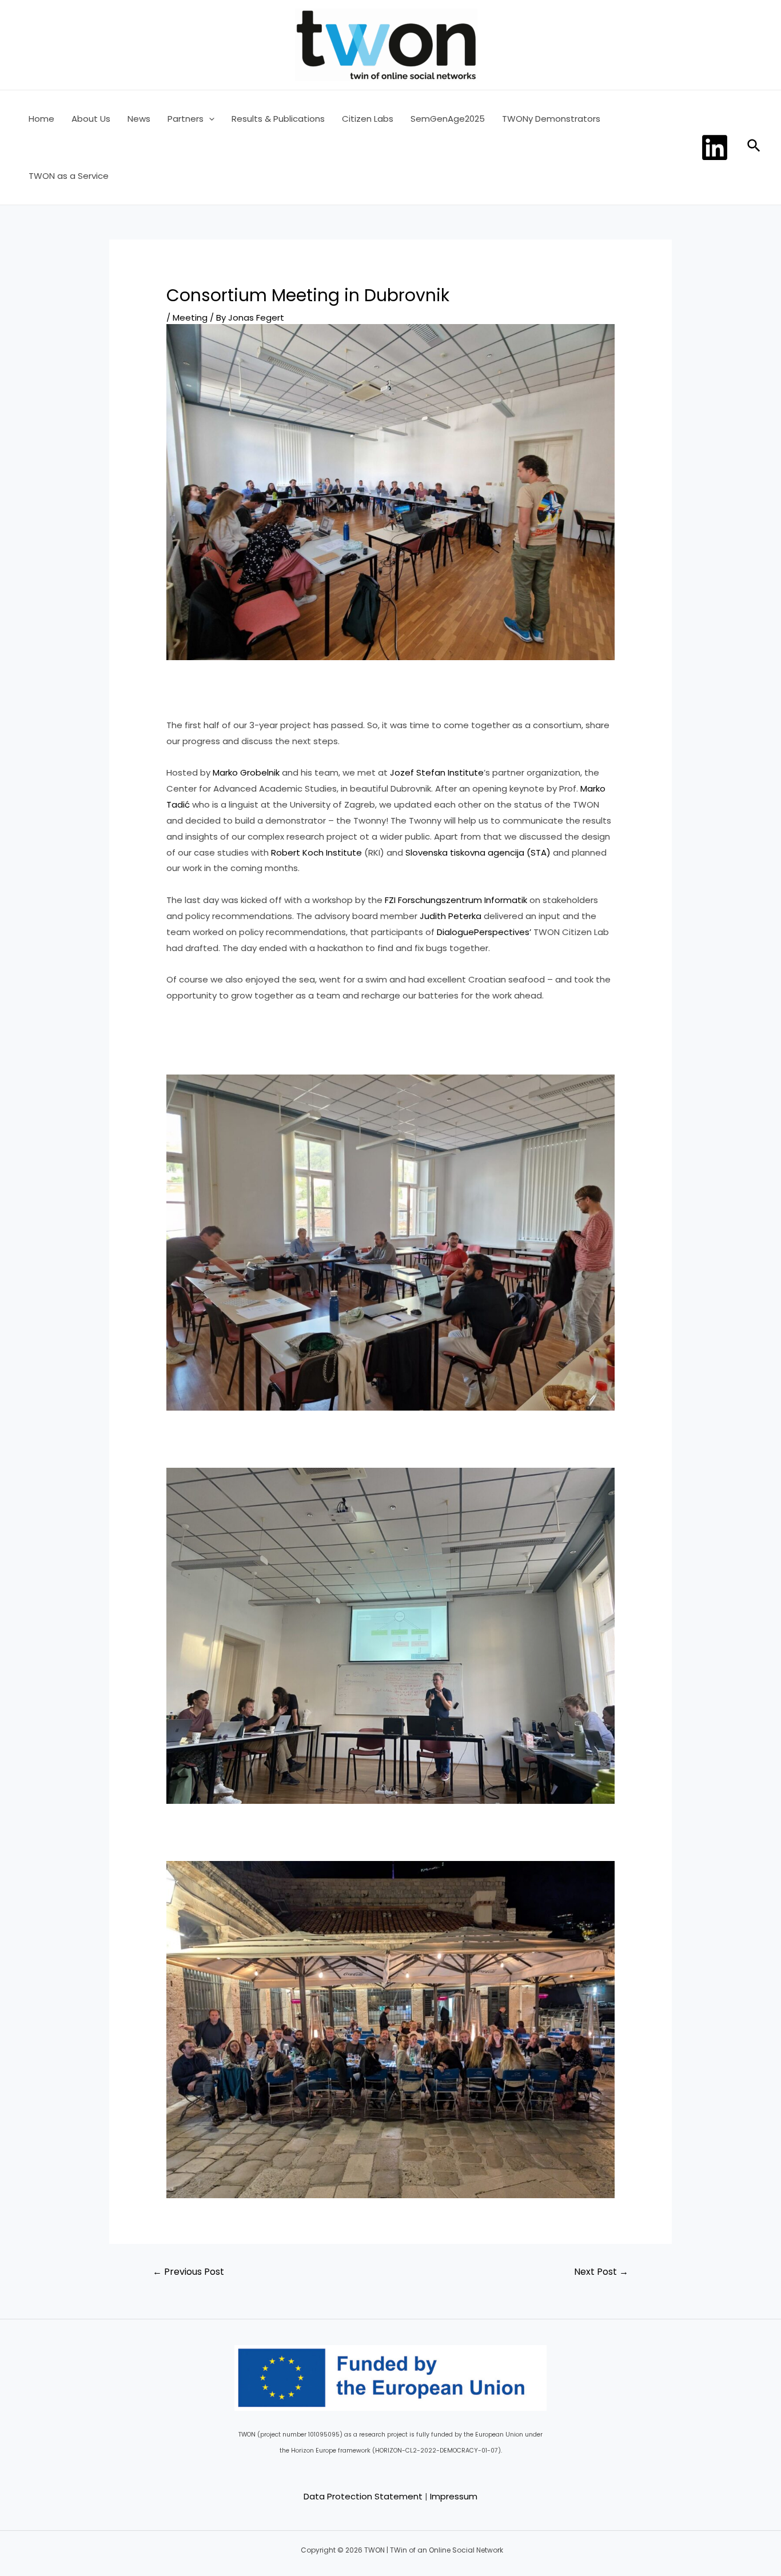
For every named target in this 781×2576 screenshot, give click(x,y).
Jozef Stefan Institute (437, 772)
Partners (186, 119)
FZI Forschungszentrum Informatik (456, 900)
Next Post (601, 2272)
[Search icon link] (754, 148)
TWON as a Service (69, 176)
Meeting (190, 317)
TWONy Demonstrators (551, 119)
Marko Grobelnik (246, 772)
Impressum (454, 2496)
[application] (209, 119)
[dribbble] (716, 147)
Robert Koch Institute (316, 852)
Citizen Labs (368, 119)
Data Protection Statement (363, 2496)
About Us (91, 119)
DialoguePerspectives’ (484, 932)
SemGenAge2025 (448, 119)
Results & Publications (278, 119)
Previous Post (188, 2272)
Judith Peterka (451, 916)
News (139, 119)
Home (41, 119)
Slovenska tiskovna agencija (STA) (478, 852)
